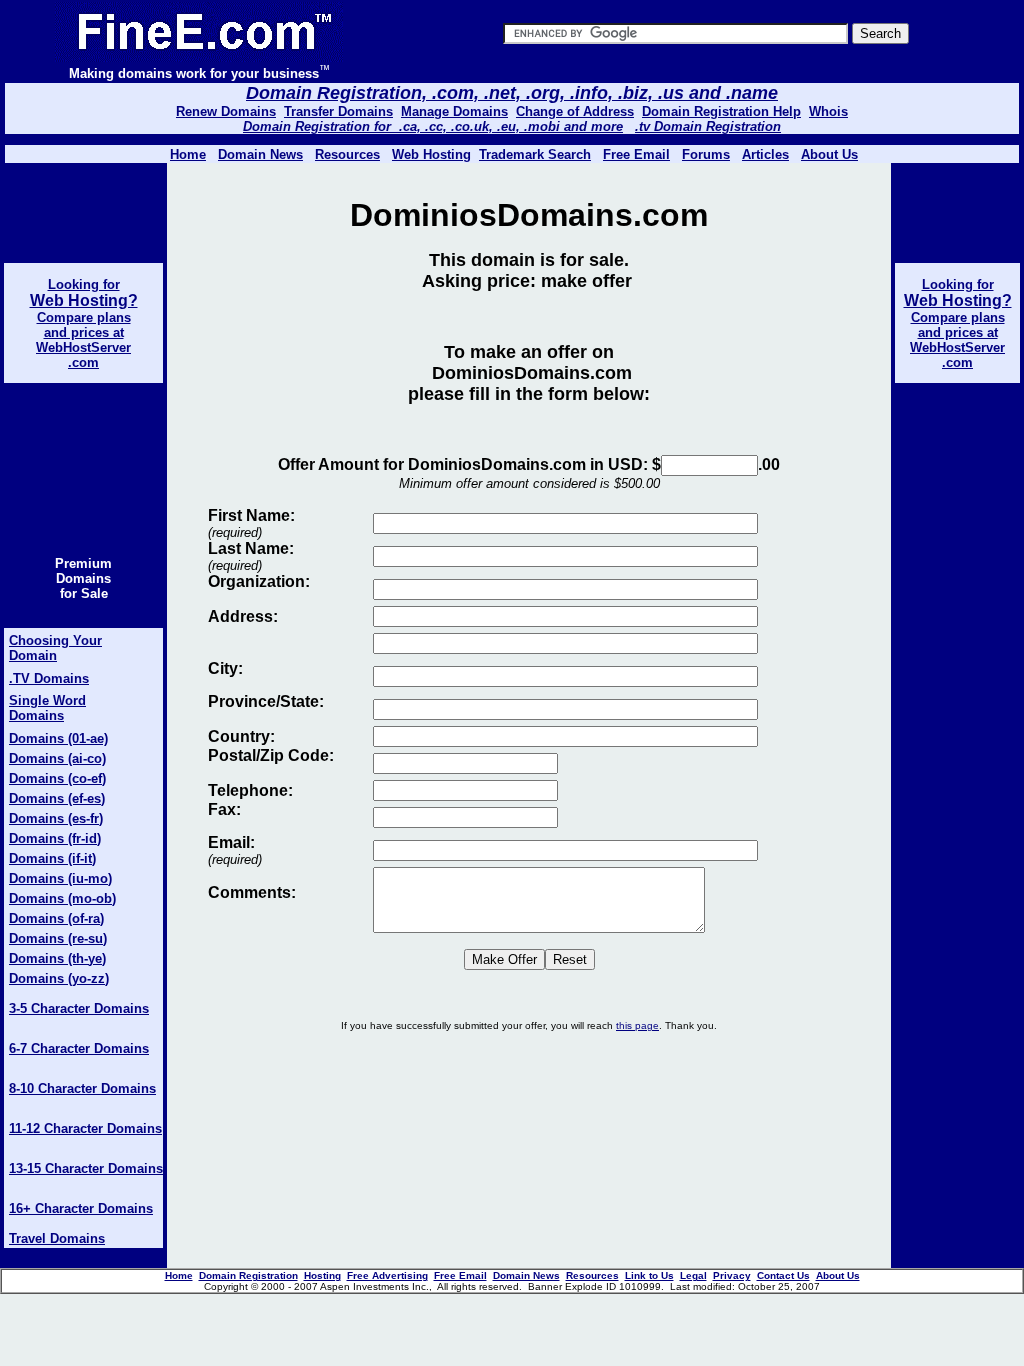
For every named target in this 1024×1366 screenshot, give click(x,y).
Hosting (322, 1275)
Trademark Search (535, 154)
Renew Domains (226, 111)
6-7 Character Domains (79, 1048)
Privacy (732, 1275)
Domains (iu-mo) (60, 878)
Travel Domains (57, 1238)
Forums (706, 154)
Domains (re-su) (58, 938)
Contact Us (783, 1275)
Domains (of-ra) (56, 918)
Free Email (636, 154)
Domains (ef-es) (57, 798)
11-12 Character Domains (85, 1128)
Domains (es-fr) (56, 818)
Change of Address (575, 111)
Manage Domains (454, 111)
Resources (592, 1275)
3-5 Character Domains (79, 1008)
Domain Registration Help (721, 111)
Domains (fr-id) (55, 838)
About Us (829, 154)
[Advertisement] (529, 1111)
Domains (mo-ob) (62, 898)
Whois (828, 111)
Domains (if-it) (52, 858)
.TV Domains (49, 678)
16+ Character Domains (81, 1208)
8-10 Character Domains (82, 1088)
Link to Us (649, 1275)
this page (637, 1025)
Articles (765, 154)
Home (179, 1275)
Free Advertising (387, 1275)
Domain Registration (248, 1275)
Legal (693, 1275)
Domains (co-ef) (57, 778)
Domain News (526, 1275)
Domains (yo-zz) (59, 978)
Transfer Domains (338, 111)
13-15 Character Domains (86, 1168)
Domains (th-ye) (57, 958)
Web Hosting (431, 154)
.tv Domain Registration (708, 126)
